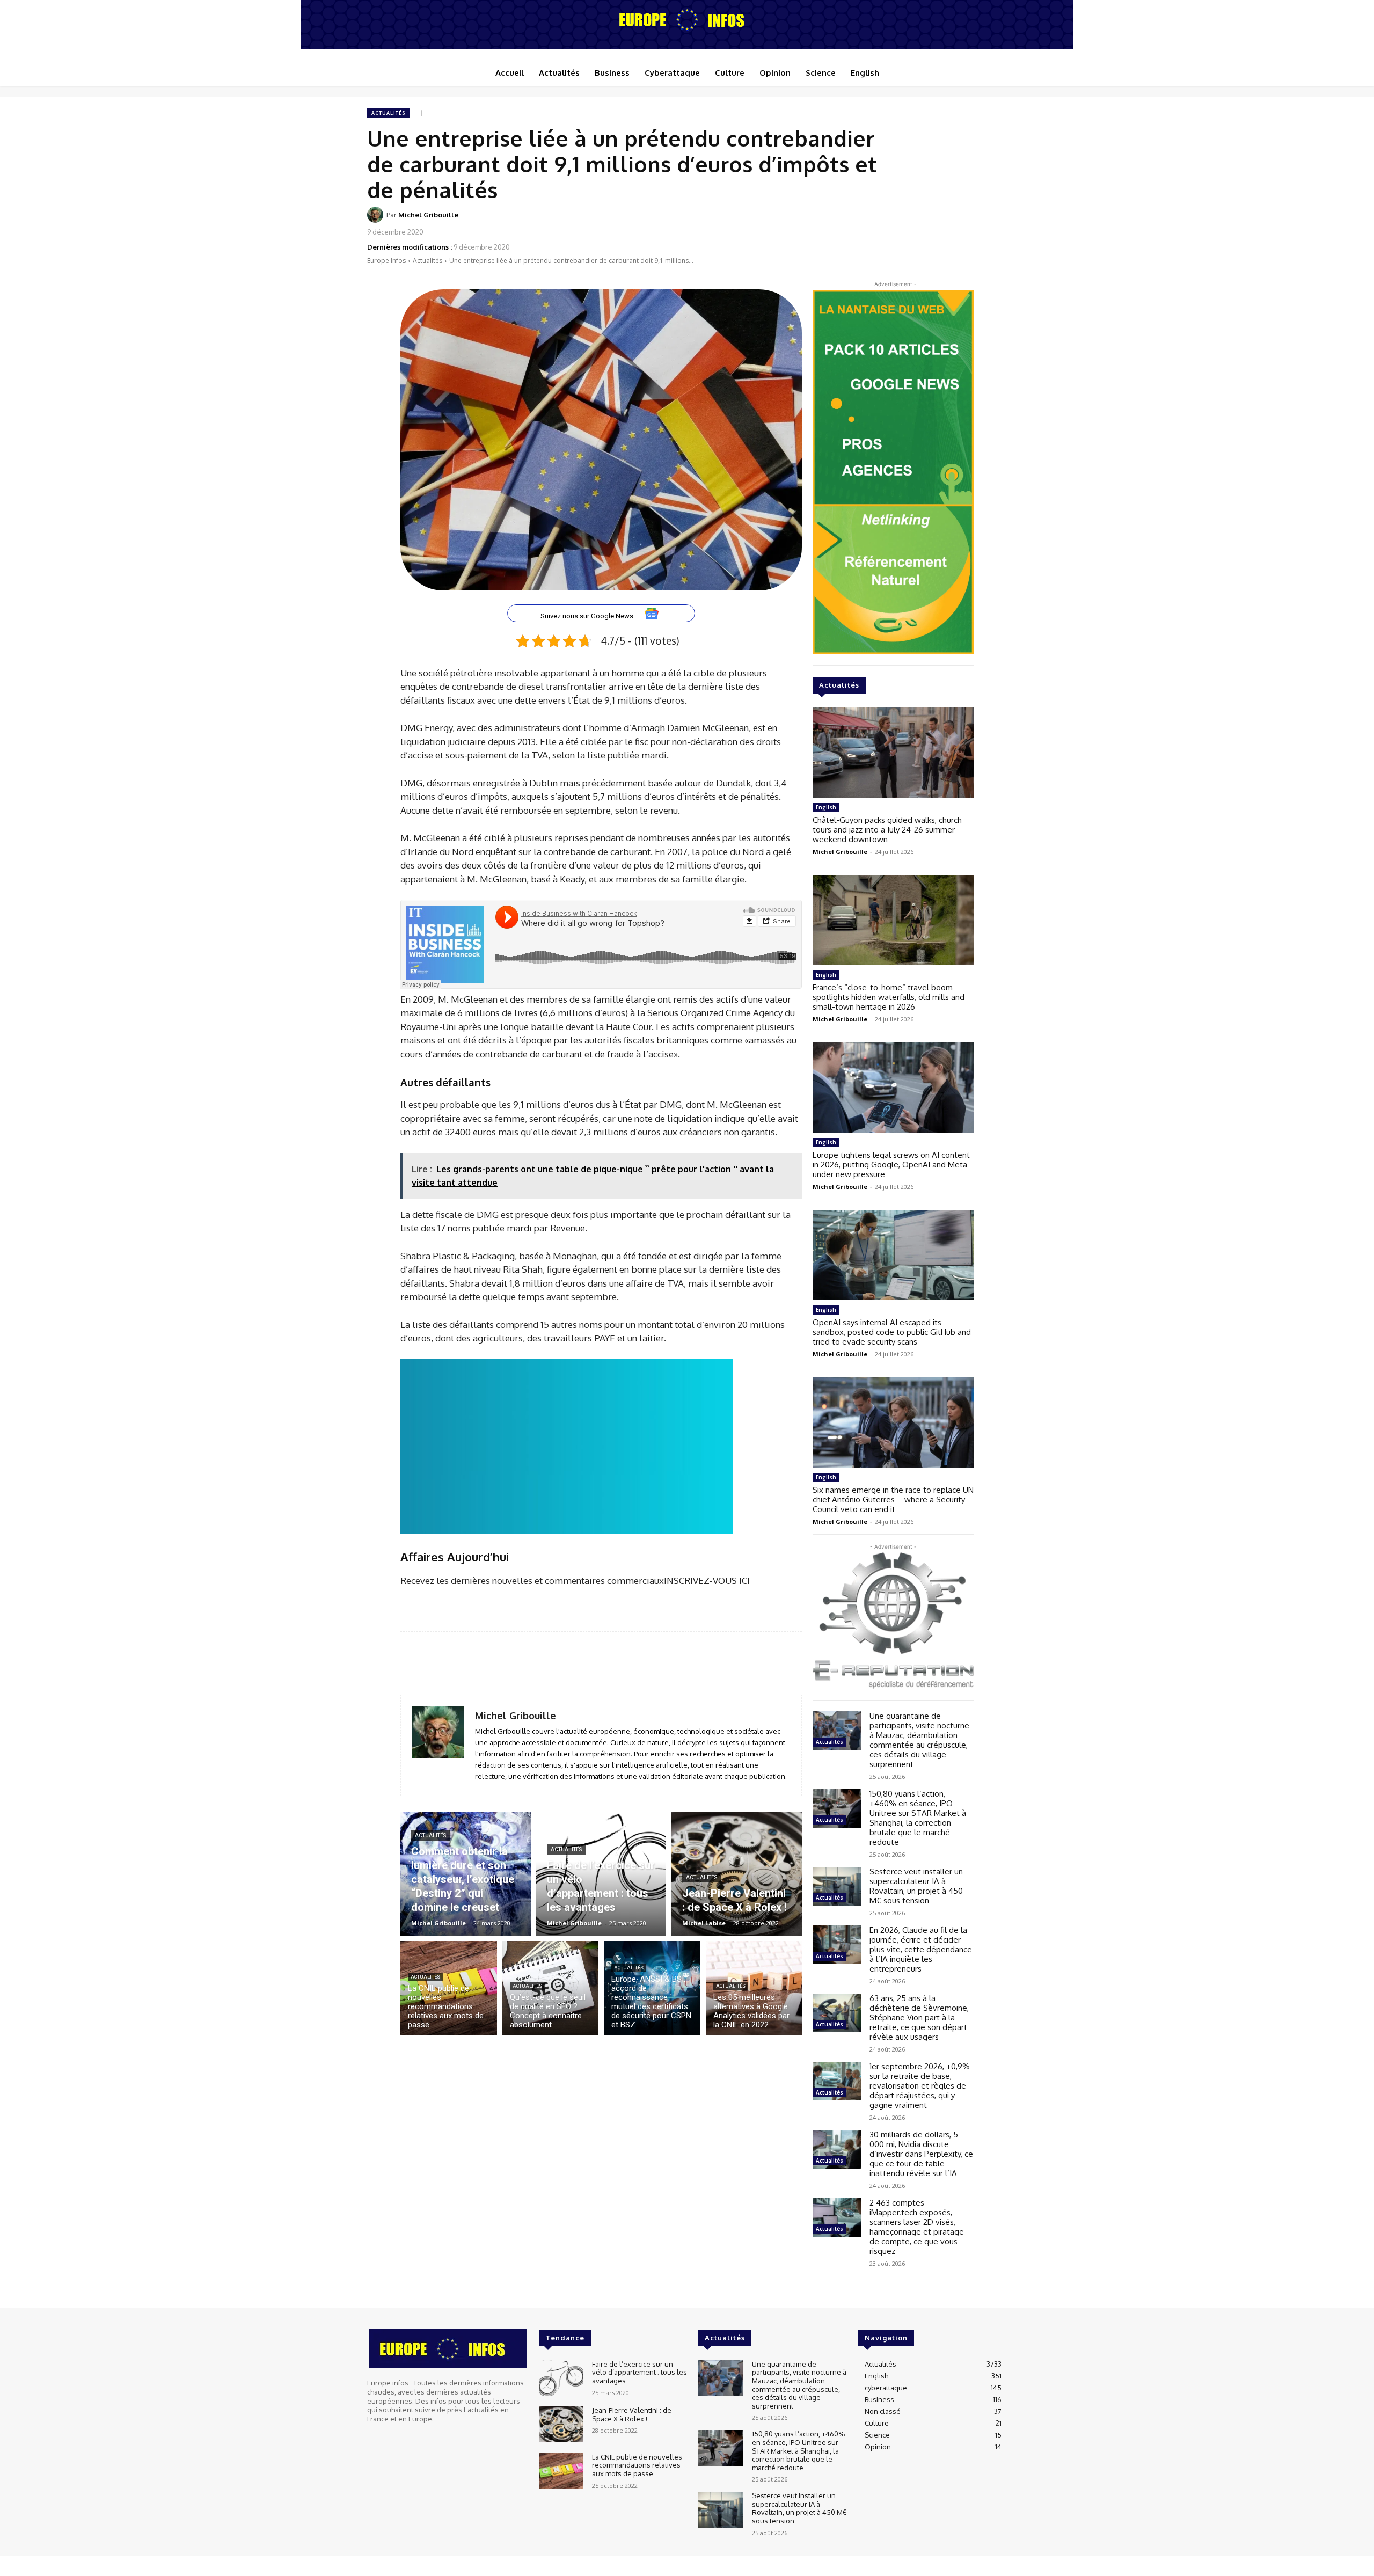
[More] (996, 222)
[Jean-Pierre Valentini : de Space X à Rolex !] (737, 1874)
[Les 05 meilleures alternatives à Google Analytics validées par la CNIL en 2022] (754, 1988)
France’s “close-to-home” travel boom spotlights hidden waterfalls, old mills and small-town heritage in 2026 (889, 997)
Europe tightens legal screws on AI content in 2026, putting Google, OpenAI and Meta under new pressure (891, 1165)
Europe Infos (386, 261)
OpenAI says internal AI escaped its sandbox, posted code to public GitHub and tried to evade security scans (892, 1332)
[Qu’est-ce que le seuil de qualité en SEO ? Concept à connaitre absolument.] (551, 1988)
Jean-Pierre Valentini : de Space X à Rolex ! (632, 2414)
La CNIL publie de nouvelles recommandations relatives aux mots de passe (637, 2465)
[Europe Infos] (687, 19)
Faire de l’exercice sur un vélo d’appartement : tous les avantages (640, 2372)
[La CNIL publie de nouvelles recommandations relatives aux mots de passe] (449, 1988)
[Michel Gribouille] (377, 215)
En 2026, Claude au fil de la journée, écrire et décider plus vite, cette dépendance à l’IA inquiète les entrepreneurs (921, 1949)
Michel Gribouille (428, 215)
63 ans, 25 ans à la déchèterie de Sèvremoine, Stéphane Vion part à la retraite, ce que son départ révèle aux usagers (919, 2017)
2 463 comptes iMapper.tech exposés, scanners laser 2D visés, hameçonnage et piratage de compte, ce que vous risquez (917, 2227)
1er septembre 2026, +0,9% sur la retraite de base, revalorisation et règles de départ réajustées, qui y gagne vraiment (920, 2086)
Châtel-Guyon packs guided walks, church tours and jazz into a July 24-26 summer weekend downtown (887, 830)
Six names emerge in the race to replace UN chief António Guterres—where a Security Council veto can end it (893, 1499)
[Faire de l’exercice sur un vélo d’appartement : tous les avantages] (601, 1874)
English (826, 807)
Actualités (388, 113)
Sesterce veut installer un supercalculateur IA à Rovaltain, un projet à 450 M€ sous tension (916, 1886)
